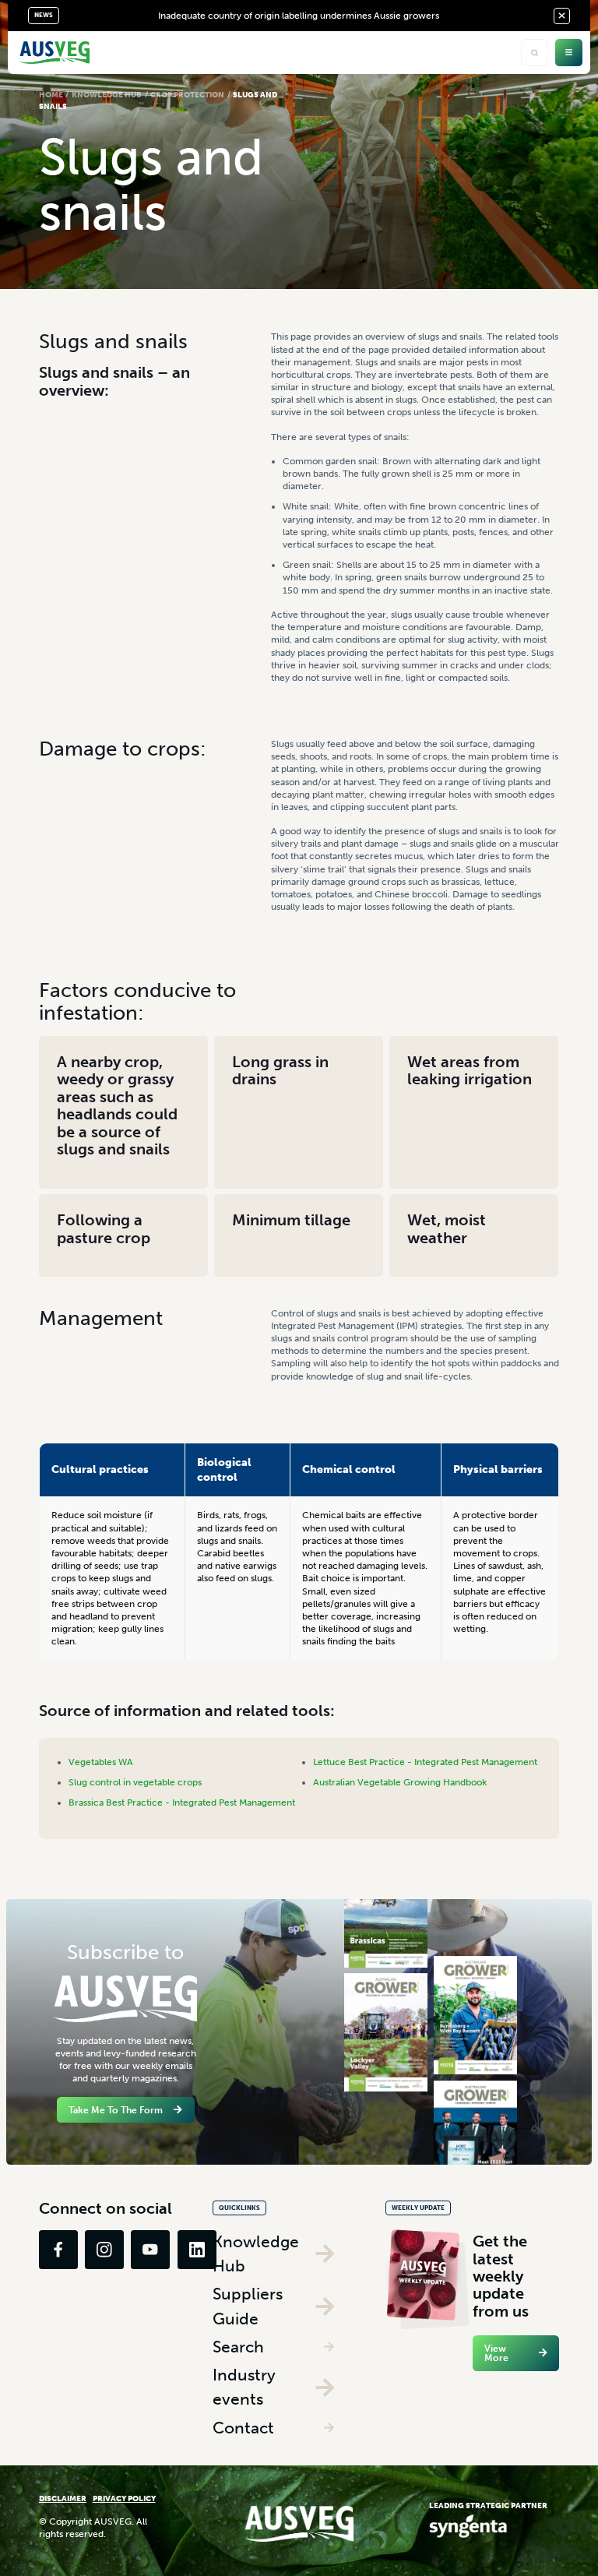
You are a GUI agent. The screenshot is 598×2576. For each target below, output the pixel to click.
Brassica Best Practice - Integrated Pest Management (182, 1802)
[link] (58, 2250)
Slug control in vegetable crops (135, 1782)
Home (51, 95)
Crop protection (187, 95)
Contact (243, 2428)
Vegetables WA (101, 1762)
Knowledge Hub (107, 95)
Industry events (244, 2387)
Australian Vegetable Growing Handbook (400, 1782)
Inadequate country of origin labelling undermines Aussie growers (299, 16)
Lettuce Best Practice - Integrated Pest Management (425, 1762)
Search (238, 2347)
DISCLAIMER (63, 2498)
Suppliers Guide (248, 2306)
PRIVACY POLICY (124, 2498)
